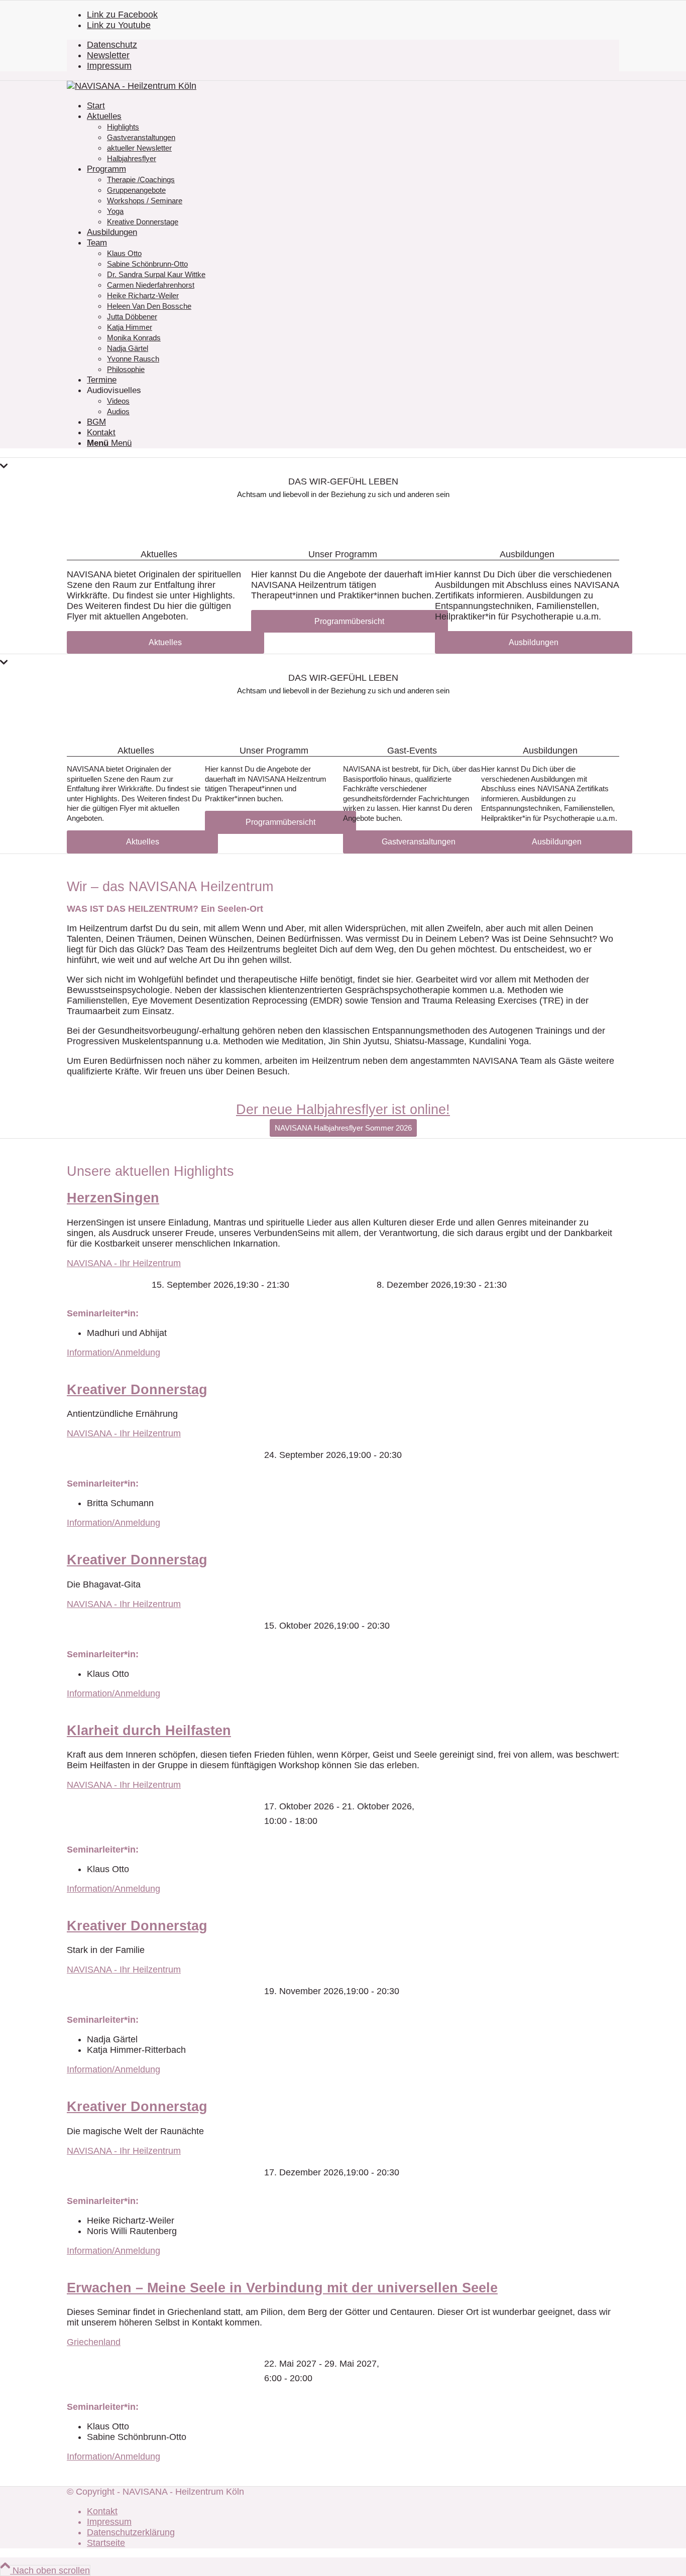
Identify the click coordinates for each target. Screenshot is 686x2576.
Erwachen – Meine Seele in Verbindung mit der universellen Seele (282, 2288)
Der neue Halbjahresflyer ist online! (343, 1110)
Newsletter (108, 55)
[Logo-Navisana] (132, 86)
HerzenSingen (113, 1198)
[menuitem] (353, 45)
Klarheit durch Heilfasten (149, 1731)
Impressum (109, 66)
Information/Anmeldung (113, 1353)
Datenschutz (112, 45)
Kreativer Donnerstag (137, 1390)
